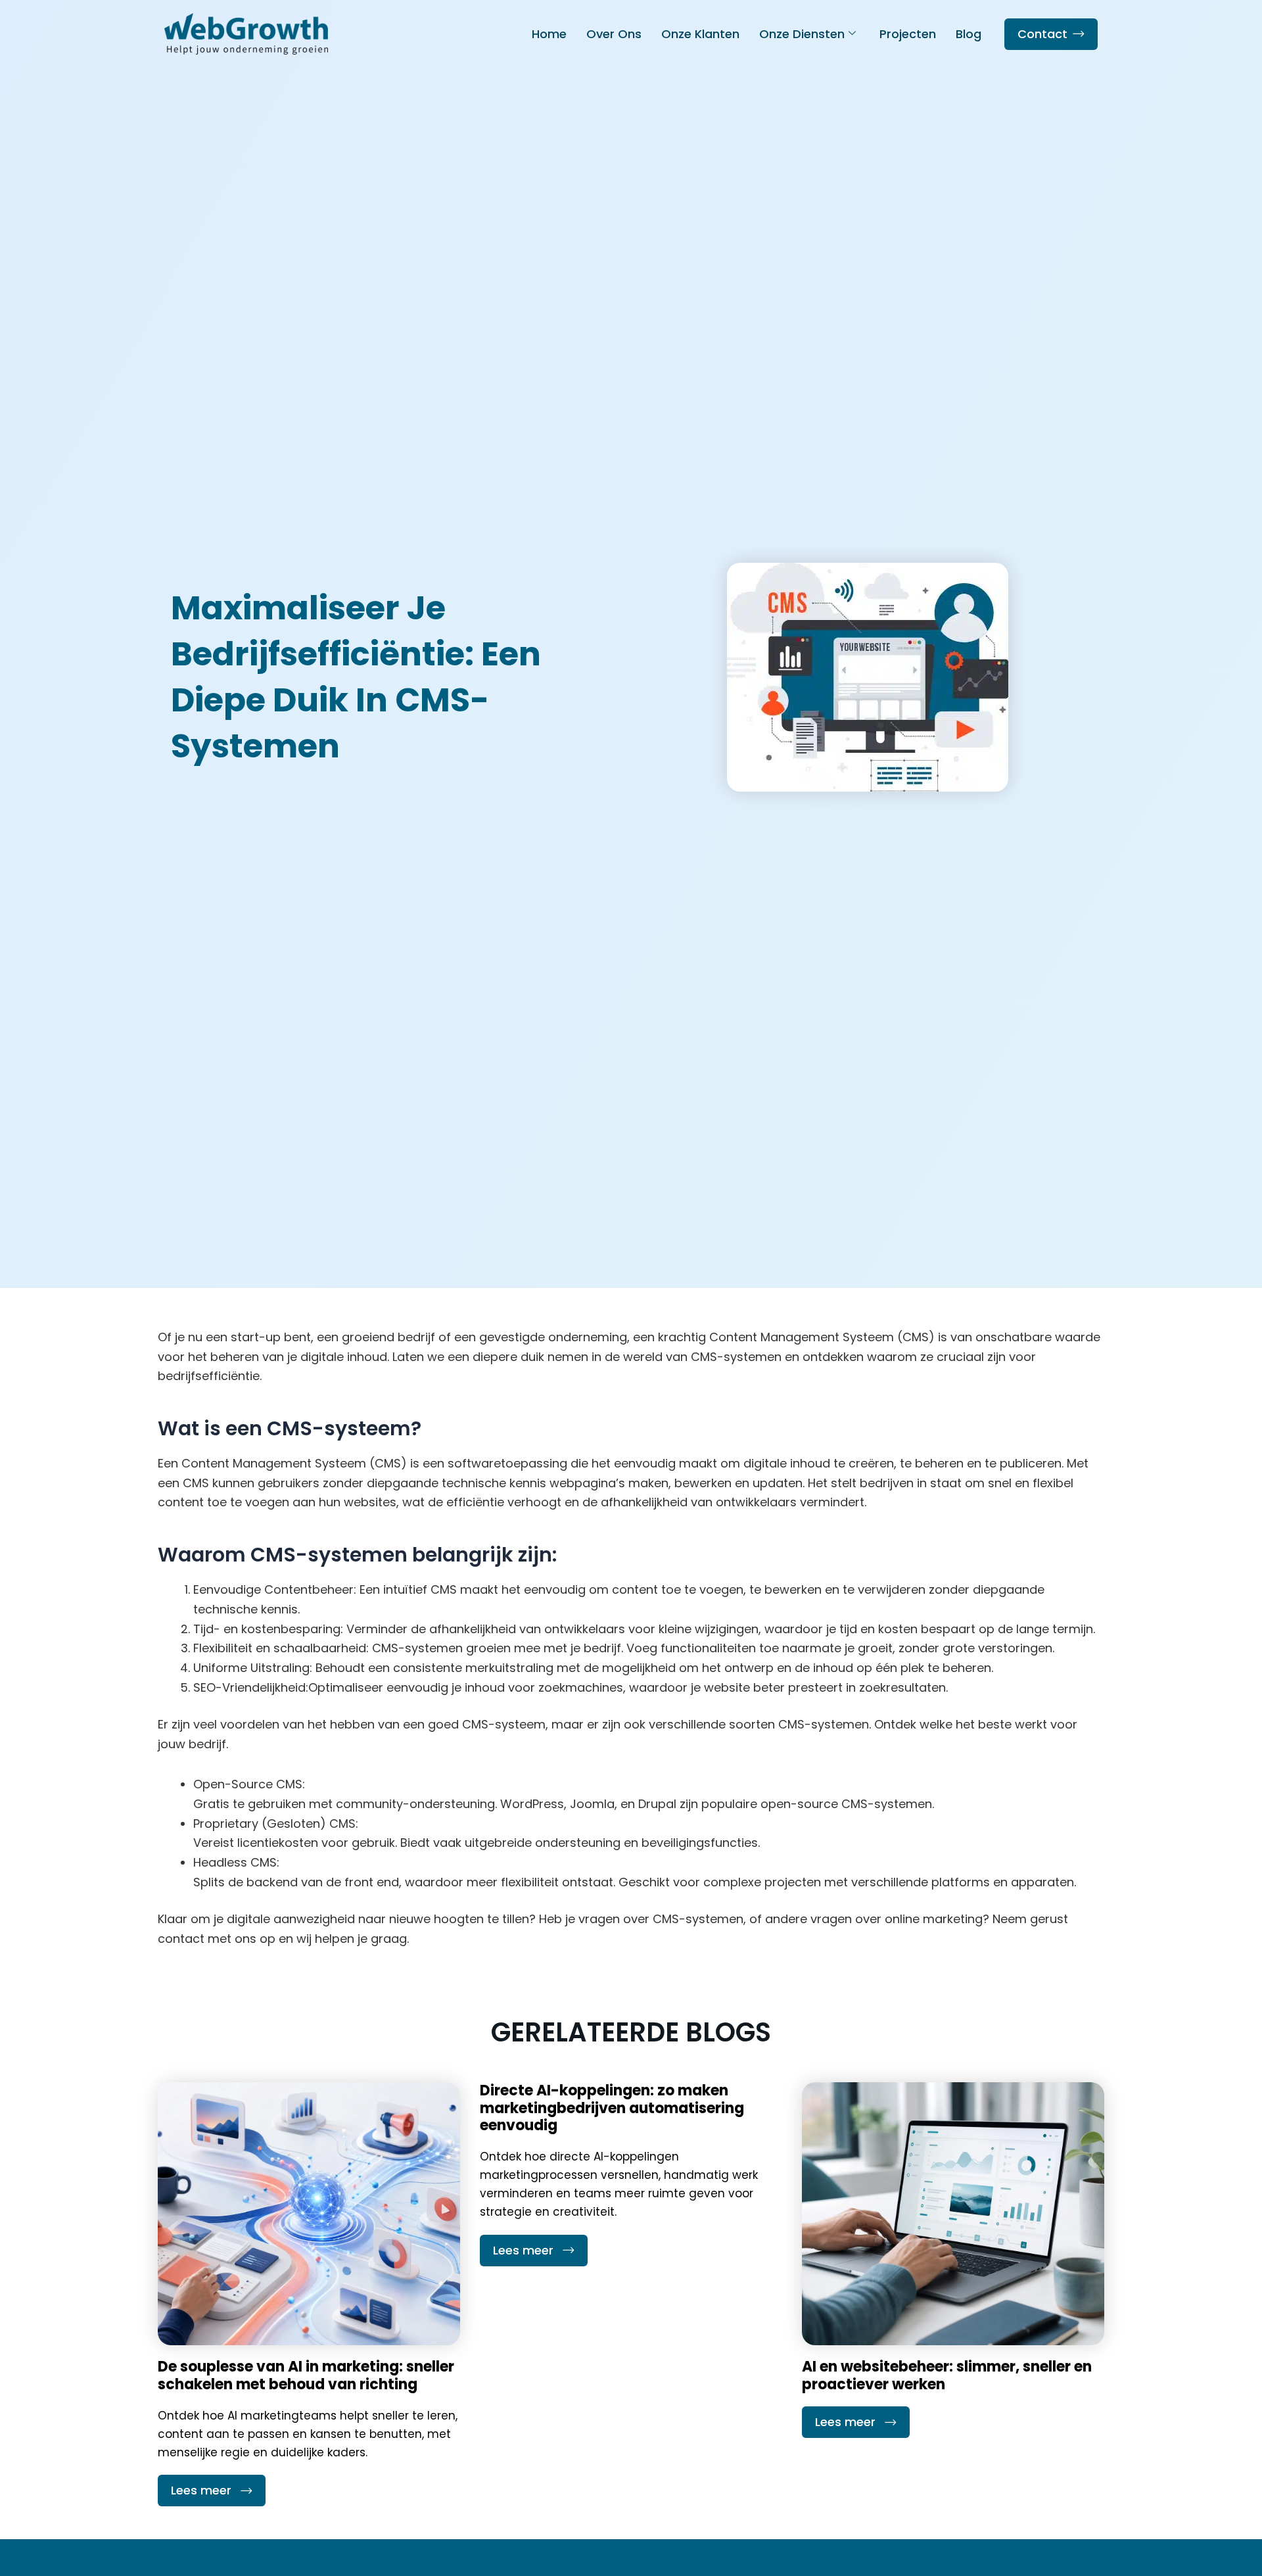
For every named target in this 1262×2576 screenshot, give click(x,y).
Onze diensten (802, 34)
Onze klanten (700, 34)
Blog (969, 34)
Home (549, 34)
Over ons (614, 34)
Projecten (908, 34)
